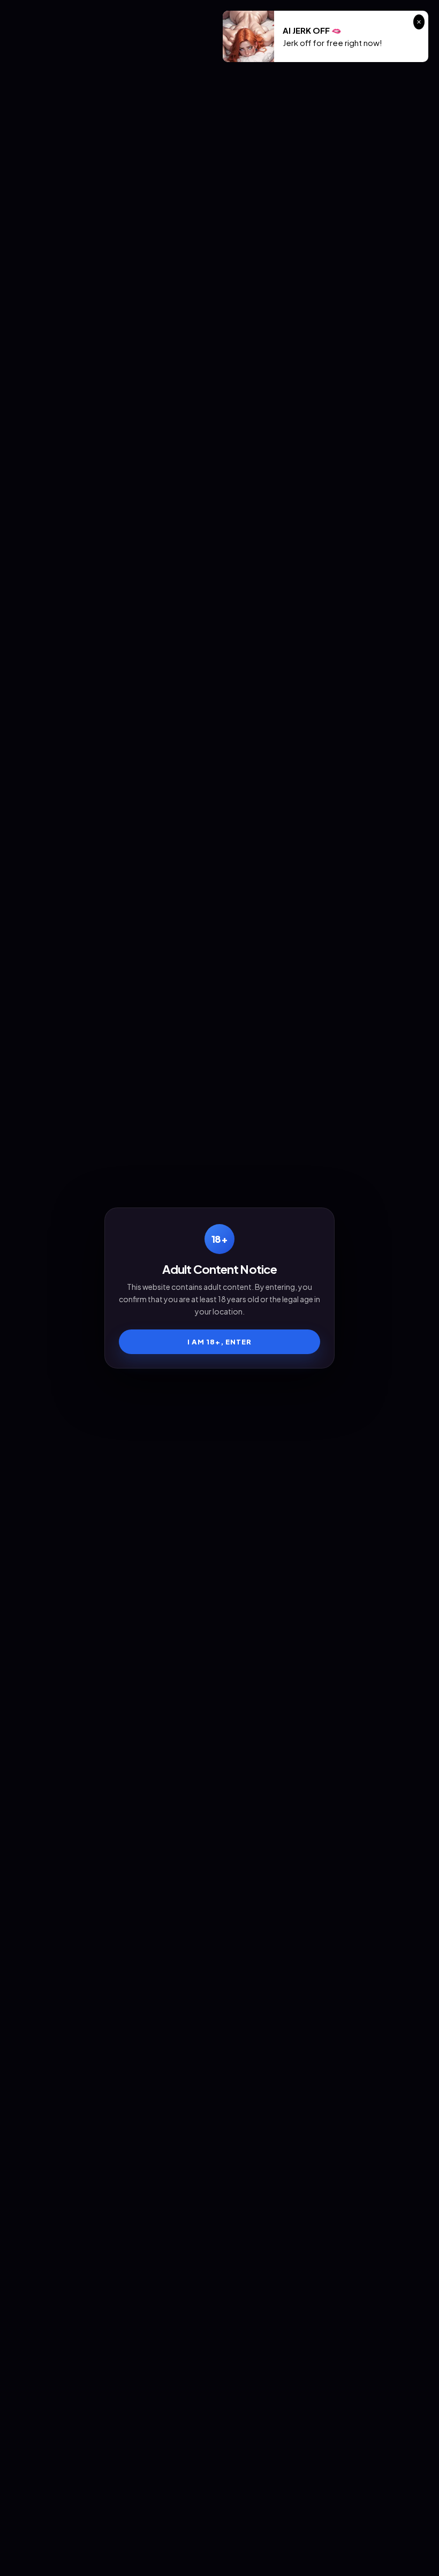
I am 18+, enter (220, 1342)
